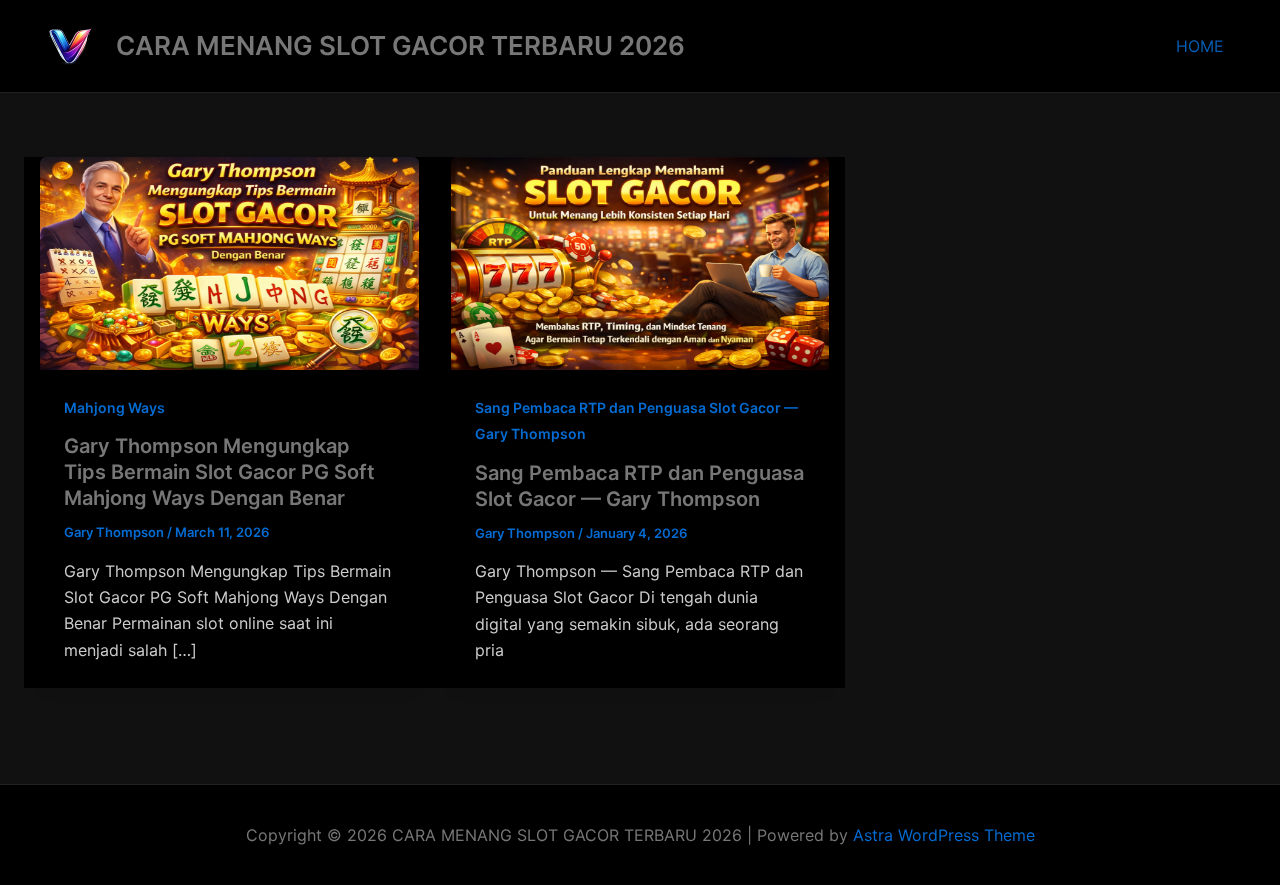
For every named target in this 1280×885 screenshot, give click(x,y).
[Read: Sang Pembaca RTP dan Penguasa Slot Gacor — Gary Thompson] (640, 262)
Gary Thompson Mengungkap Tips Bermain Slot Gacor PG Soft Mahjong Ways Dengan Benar (219, 472)
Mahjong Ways (114, 407)
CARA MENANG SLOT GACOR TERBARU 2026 (400, 45)
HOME (1200, 46)
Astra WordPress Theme (944, 835)
